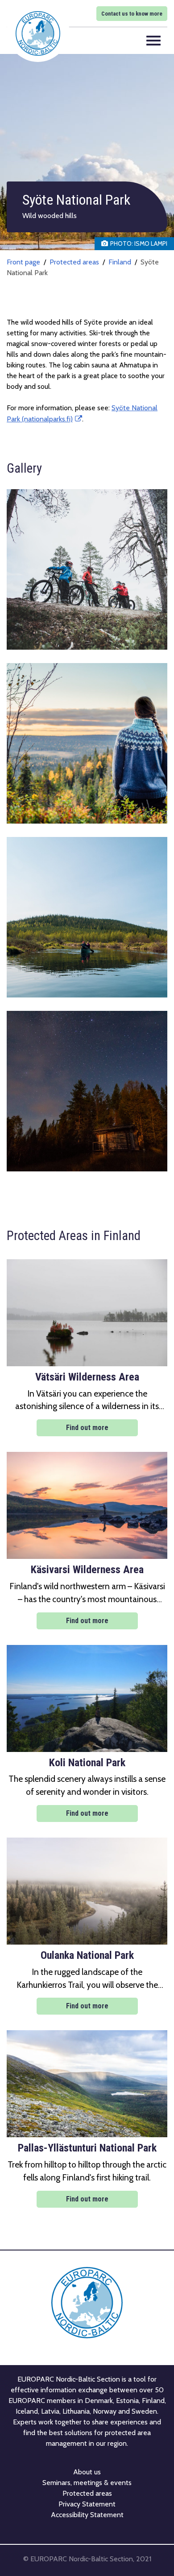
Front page (23, 262)
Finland (120, 262)
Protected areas (74, 262)
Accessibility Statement (87, 2515)
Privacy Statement (87, 2504)
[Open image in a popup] (87, 569)
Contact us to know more (132, 14)
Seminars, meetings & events (87, 2483)
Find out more (87, 1428)
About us (87, 2472)
